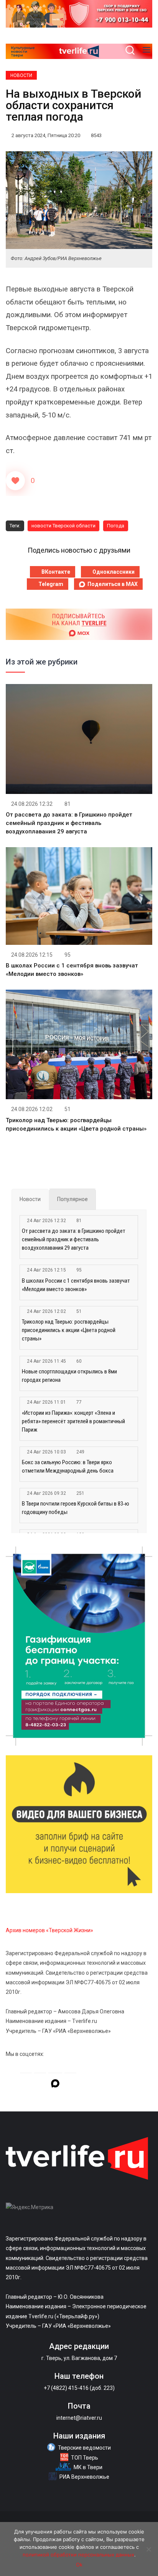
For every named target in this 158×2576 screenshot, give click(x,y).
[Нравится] (15, 481)
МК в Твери (88, 2467)
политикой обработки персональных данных (78, 2555)
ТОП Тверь (85, 2458)
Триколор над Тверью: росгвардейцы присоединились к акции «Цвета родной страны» (69, 1330)
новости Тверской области (63, 526)
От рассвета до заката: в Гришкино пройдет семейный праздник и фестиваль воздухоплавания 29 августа (69, 823)
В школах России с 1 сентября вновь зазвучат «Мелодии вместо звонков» (76, 1285)
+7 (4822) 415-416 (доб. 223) (79, 2388)
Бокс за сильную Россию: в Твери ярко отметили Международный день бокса (68, 1466)
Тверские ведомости (84, 2448)
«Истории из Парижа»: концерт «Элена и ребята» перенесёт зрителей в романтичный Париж (73, 1421)
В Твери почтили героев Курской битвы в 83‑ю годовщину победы (76, 1508)
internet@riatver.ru (79, 2418)
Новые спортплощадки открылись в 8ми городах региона (69, 1376)
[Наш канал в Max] (55, 2085)
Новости (21, 75)
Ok (79, 2565)
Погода (116, 526)
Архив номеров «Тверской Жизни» (49, 1930)
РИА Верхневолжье (84, 2477)
